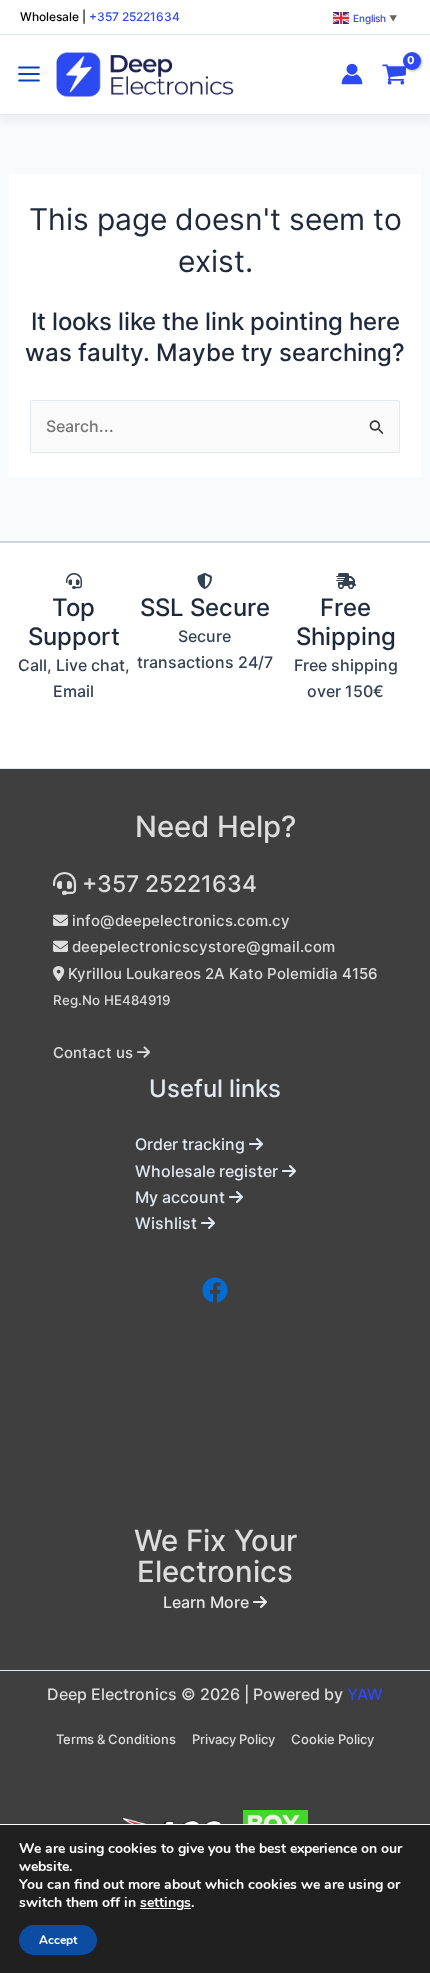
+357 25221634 (134, 16)
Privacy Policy (233, 1739)
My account (182, 1197)
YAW (365, 1694)
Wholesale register (208, 1171)
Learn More (208, 1602)
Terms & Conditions (116, 1739)
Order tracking (192, 1144)
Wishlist (168, 1223)
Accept (58, 1940)
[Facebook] (215, 1290)
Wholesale (49, 16)
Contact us (95, 1052)
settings (165, 1903)
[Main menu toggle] (29, 74)
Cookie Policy (332, 1739)
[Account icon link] (352, 74)
